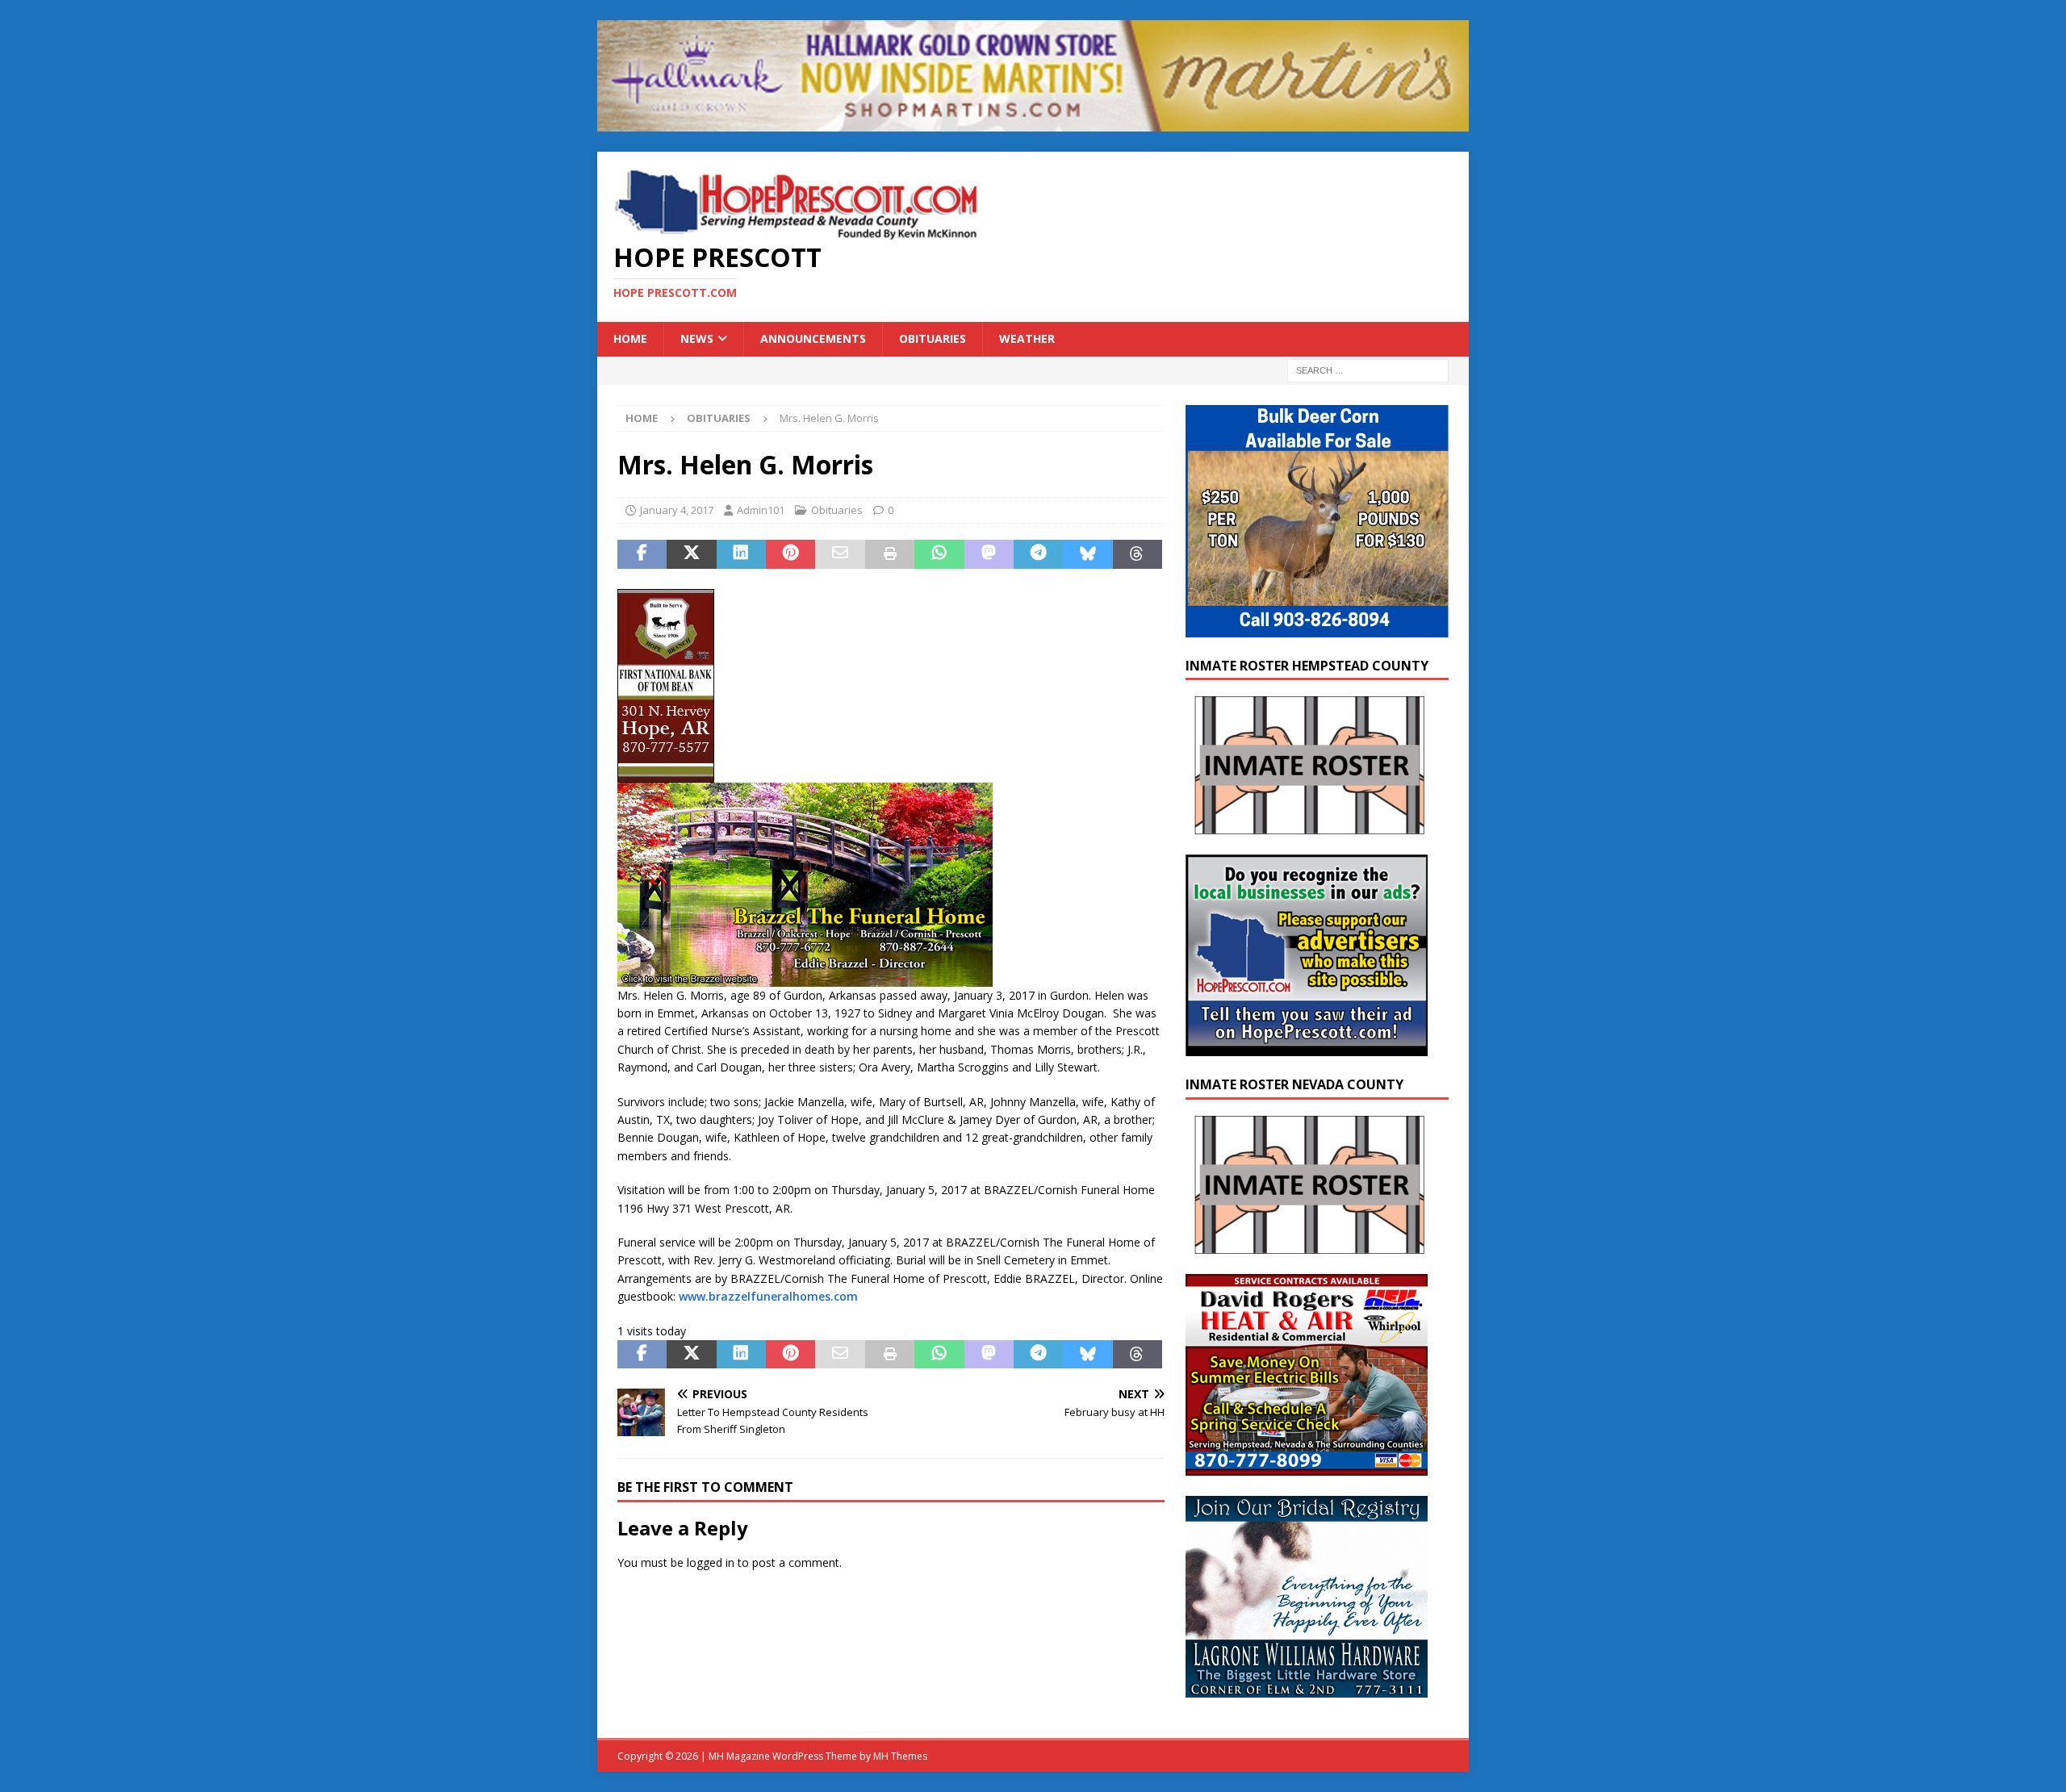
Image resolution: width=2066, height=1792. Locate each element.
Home (630, 338)
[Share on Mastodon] (989, 554)
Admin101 (761, 510)
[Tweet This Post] (691, 554)
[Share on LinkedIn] (741, 554)
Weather (1027, 338)
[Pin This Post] (790, 554)
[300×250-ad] (1307, 1047)
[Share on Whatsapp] (939, 554)
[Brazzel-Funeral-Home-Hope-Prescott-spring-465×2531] (805, 977)
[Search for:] (1368, 369)
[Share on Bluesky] (1087, 554)
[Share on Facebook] (642, 554)
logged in (711, 1562)
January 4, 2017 (677, 510)
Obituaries (933, 338)
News (697, 338)
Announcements (813, 338)
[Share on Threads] (1138, 554)
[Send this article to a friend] (840, 554)
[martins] (1033, 122)
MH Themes (900, 1756)
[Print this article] (890, 554)
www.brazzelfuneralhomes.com (768, 1296)
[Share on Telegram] (1038, 554)
